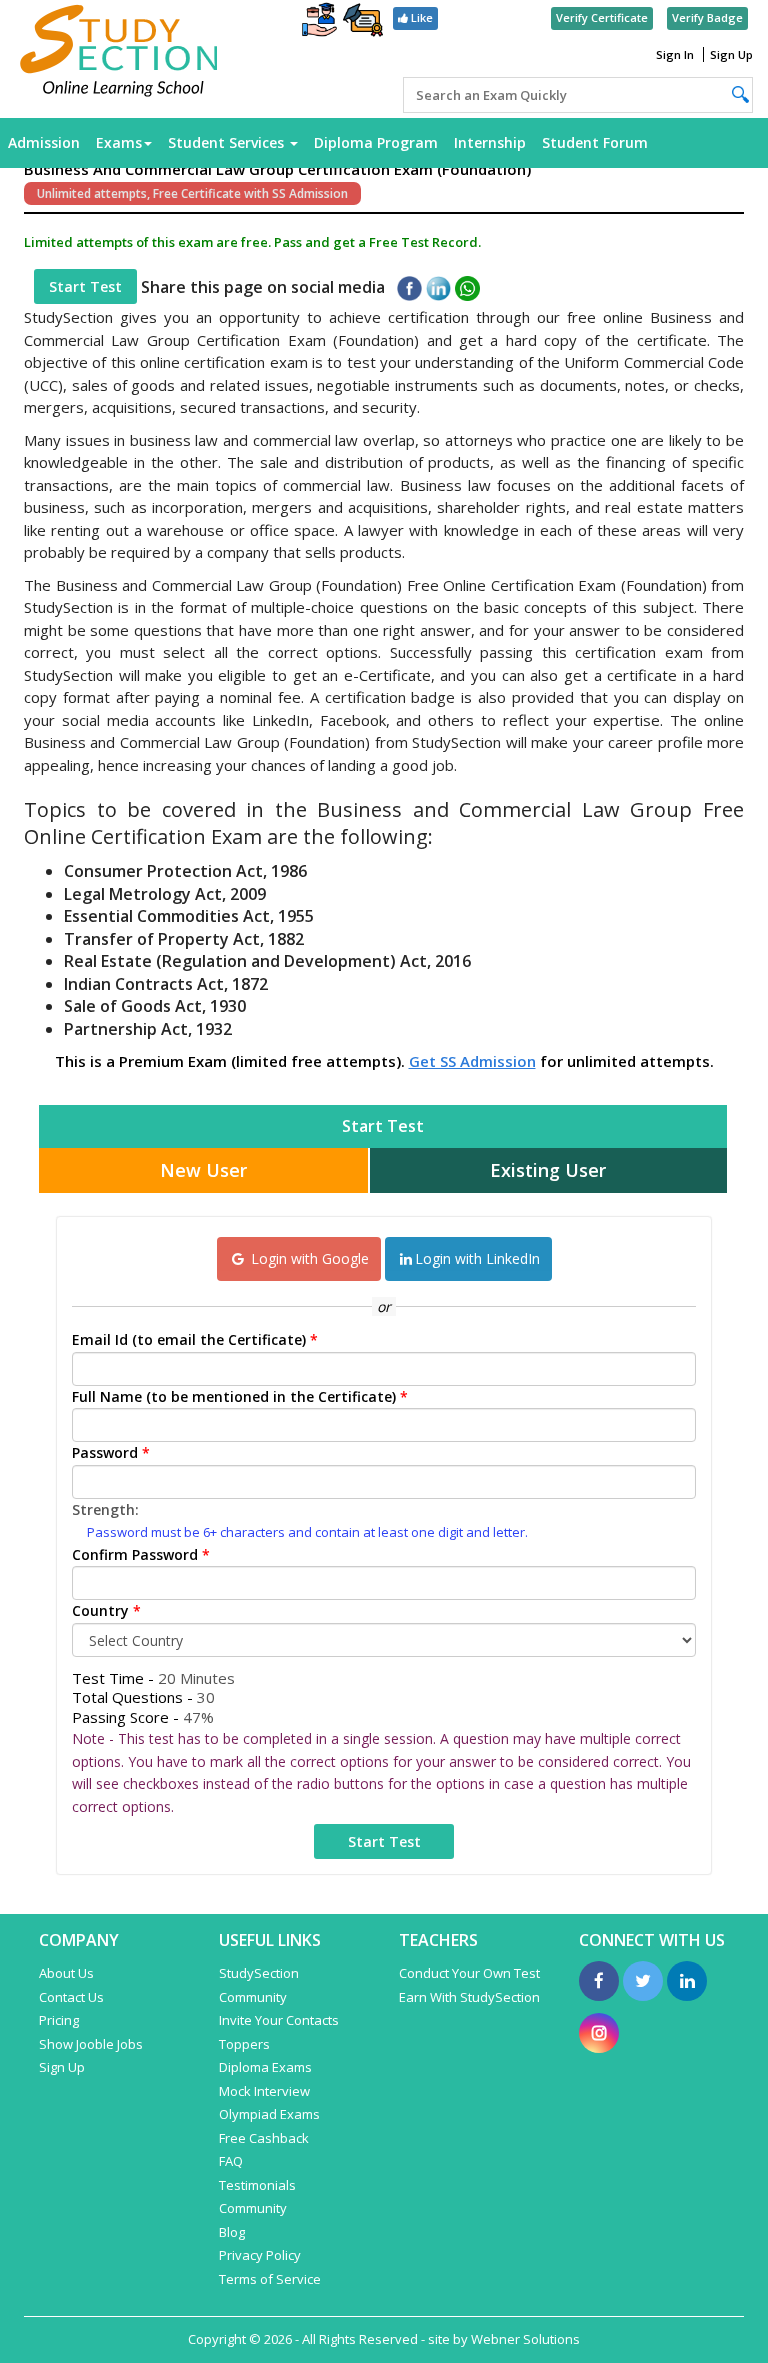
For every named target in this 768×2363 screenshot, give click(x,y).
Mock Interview (264, 2091)
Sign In (675, 54)
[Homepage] (119, 52)
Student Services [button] (228, 142)
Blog (232, 2232)
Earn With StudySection (469, 1997)
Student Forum (595, 142)
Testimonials (257, 2185)
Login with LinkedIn (477, 1258)
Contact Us (71, 1997)
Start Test (85, 286)
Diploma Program (376, 142)
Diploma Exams (265, 2067)
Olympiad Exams (269, 2114)
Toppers (244, 2044)
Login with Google (308, 1258)
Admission (44, 142)
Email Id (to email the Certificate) (195, 1339)
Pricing (59, 2020)
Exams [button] (119, 142)
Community (253, 2208)
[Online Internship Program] (319, 22)
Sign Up (731, 54)
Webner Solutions (525, 2339)
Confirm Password (141, 1554)
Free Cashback (264, 2138)
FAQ (231, 2161)
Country (106, 1610)
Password (111, 1452)
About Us (66, 1973)
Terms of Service (270, 2279)
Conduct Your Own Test (469, 1973)
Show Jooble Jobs (91, 2044)
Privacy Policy (260, 2255)
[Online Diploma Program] (363, 23)
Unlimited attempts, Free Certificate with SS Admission (192, 193)
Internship (490, 142)
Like (420, 17)
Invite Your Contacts (279, 2020)
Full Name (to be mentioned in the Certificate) (240, 1396)
